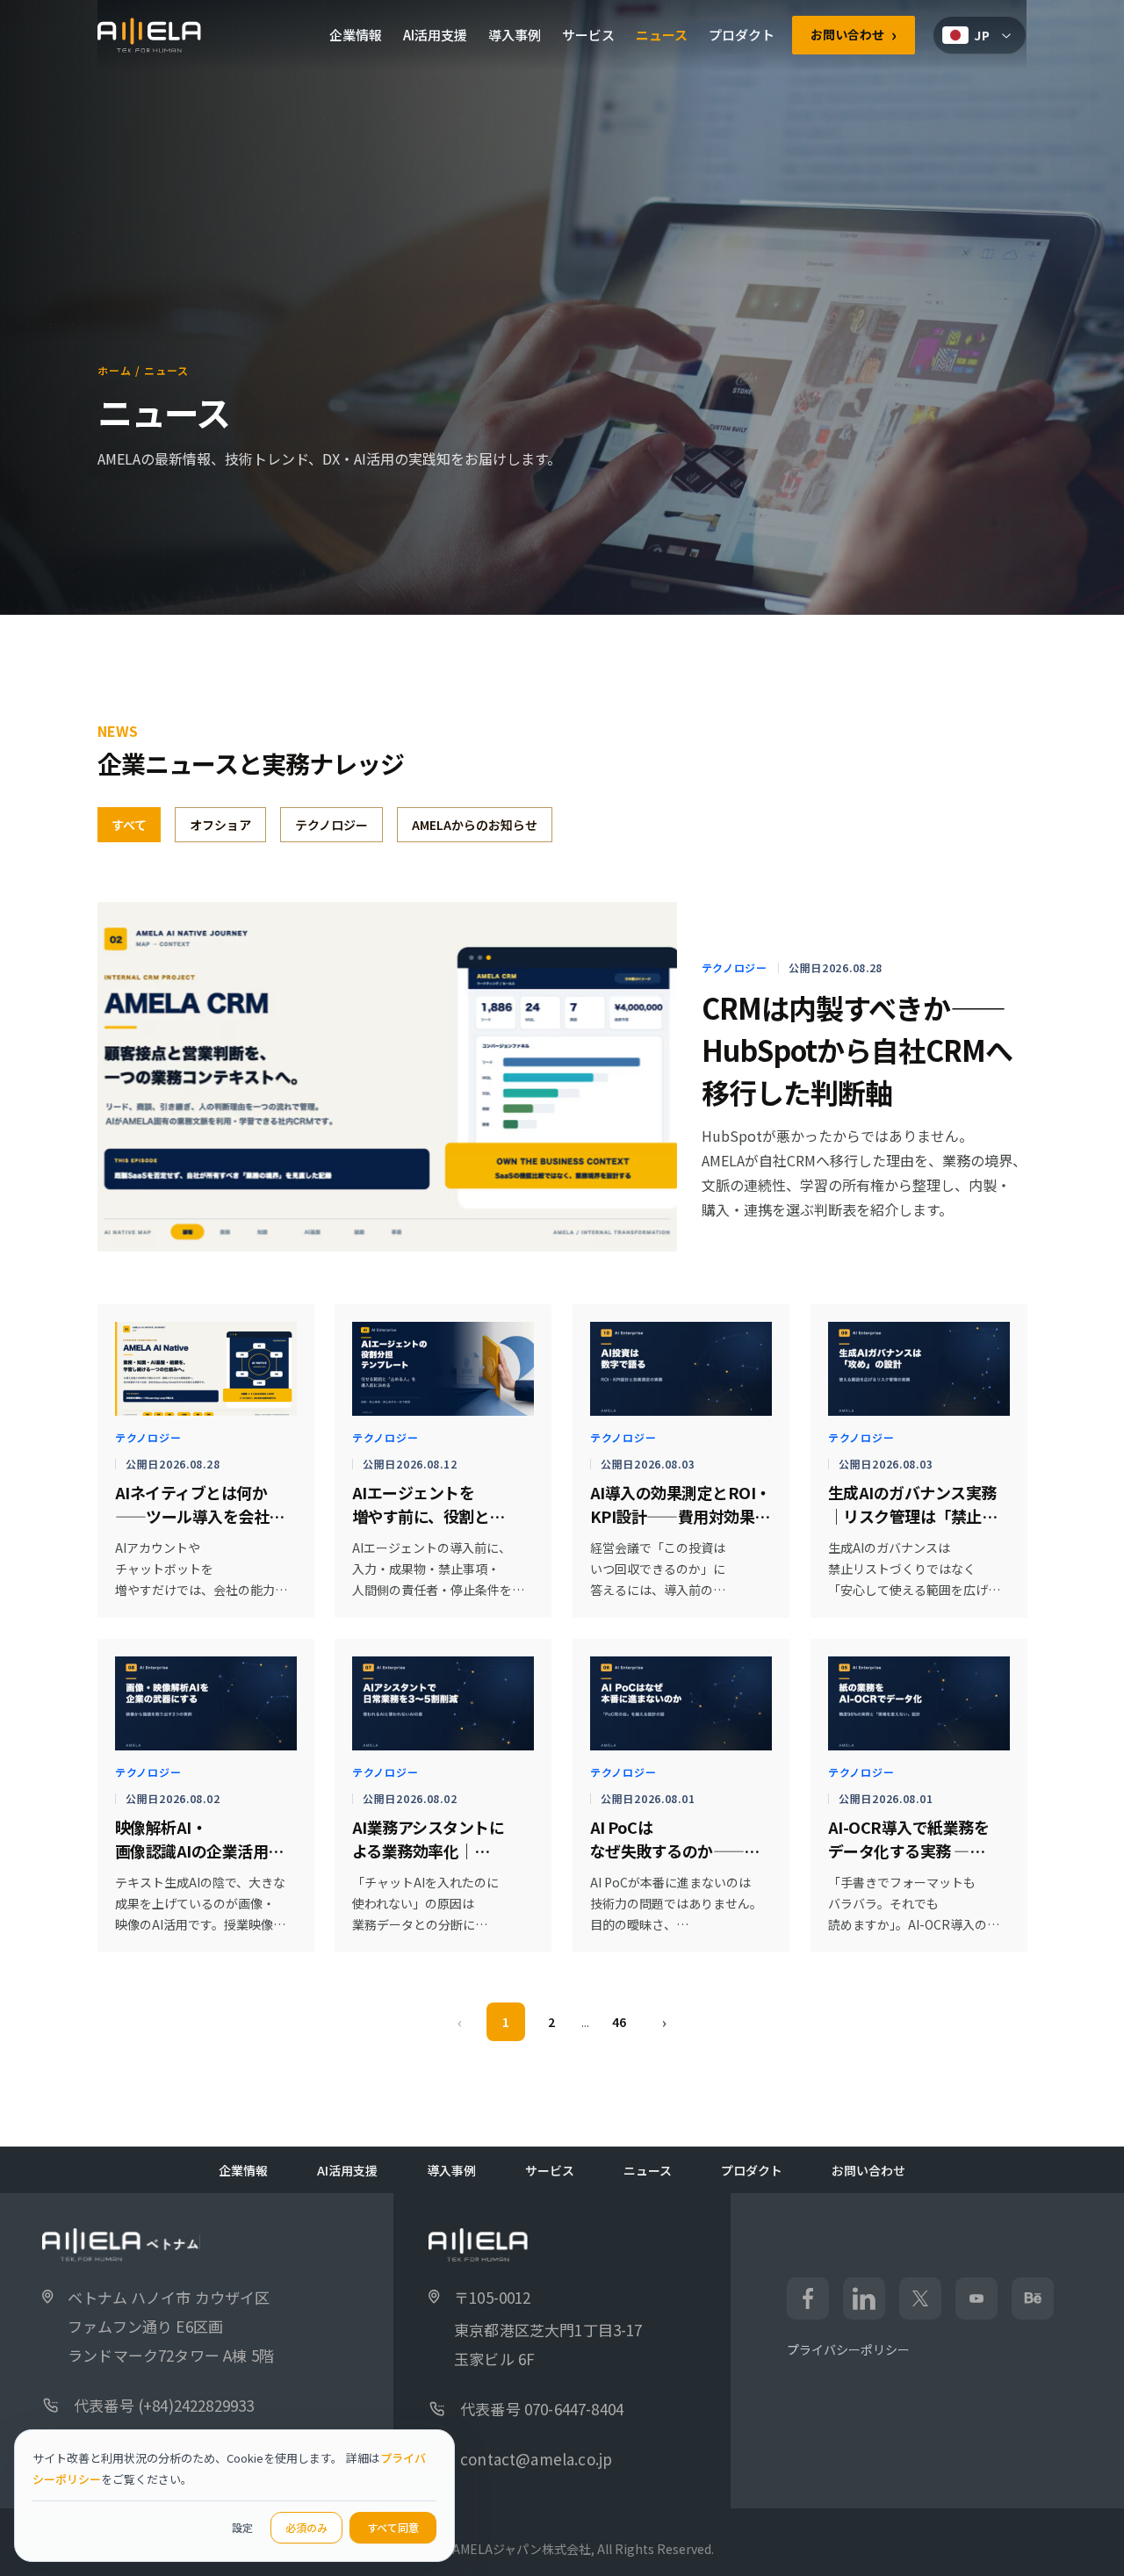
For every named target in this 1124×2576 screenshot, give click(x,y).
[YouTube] (976, 2298)
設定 (242, 2527)
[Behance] (1033, 2298)
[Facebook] (808, 2298)
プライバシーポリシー (848, 2349)
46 (619, 2022)
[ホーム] (149, 35)
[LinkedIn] (864, 2298)
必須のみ (306, 2527)
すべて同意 (393, 2527)
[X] (920, 2298)
